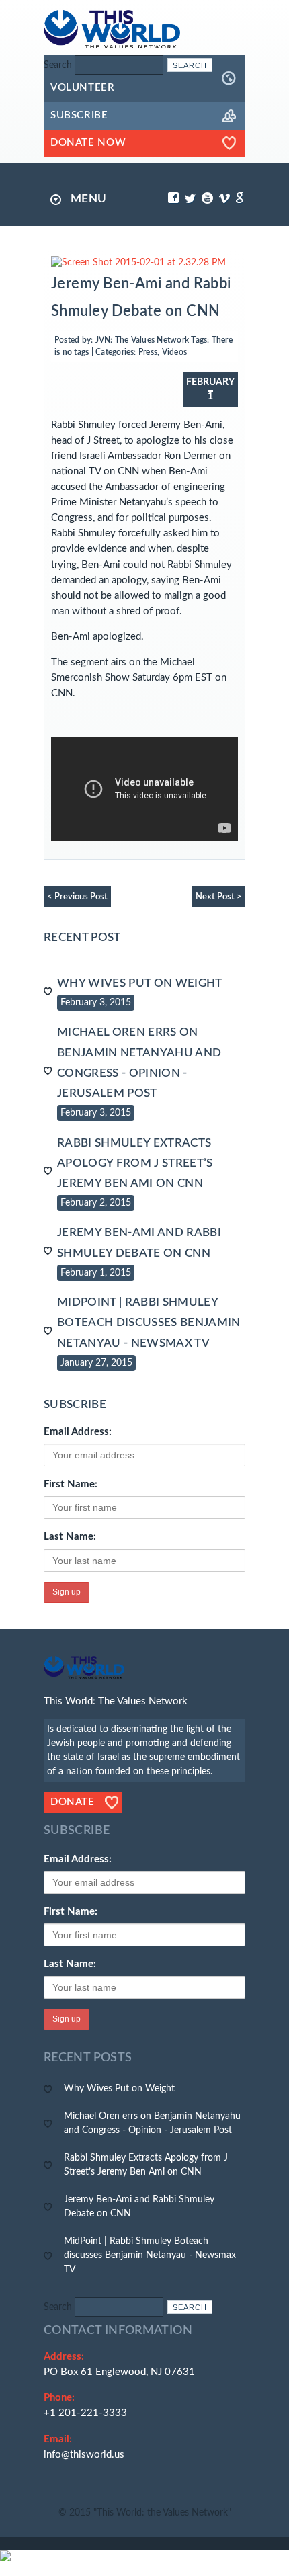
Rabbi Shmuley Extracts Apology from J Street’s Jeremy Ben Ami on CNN (135, 1163)
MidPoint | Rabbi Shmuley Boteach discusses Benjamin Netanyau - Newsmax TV (149, 1322)
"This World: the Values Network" (162, 2513)
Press (148, 352)
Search (58, 65)
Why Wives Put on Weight (140, 983)
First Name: (71, 1484)
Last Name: (70, 1537)
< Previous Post (77, 897)
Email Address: (78, 1432)
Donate (73, 1802)
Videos (174, 352)
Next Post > (219, 897)
